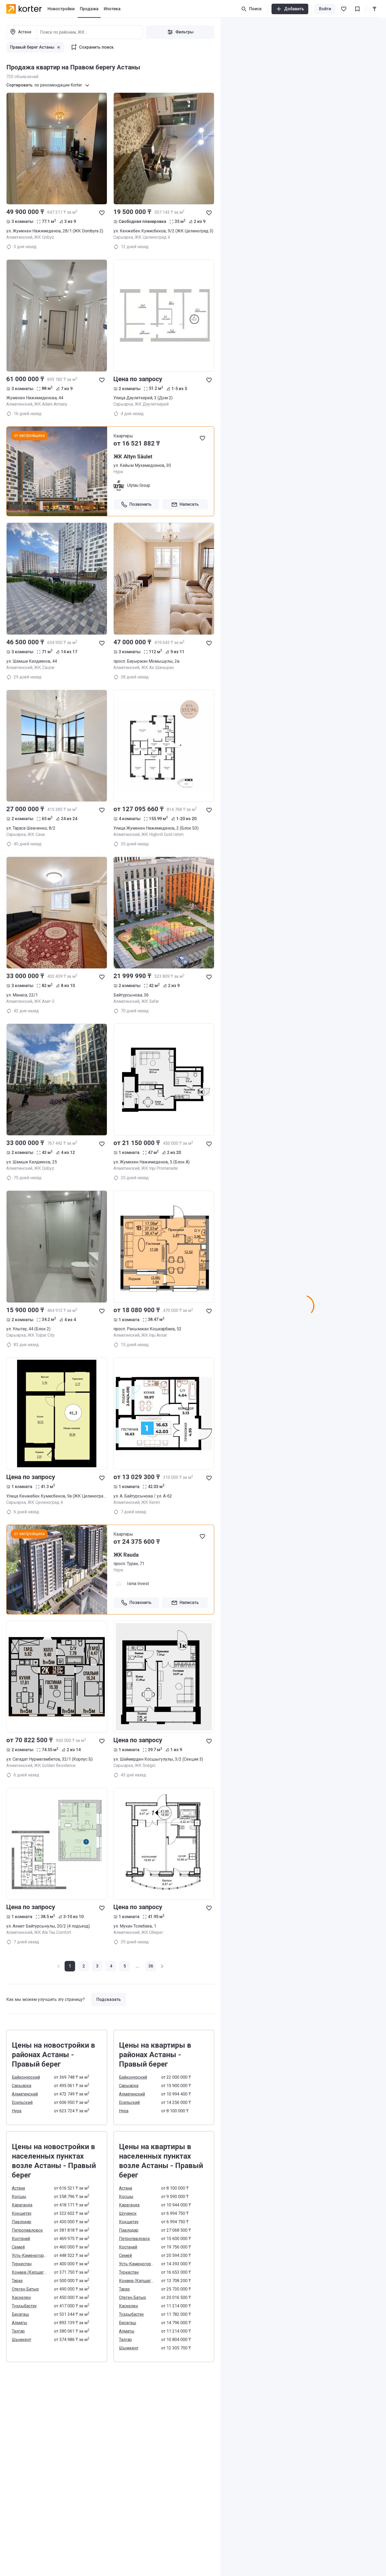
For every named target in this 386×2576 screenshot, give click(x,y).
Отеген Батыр (25, 2289)
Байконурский (26, 2077)
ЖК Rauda (126, 1555)
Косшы (19, 2197)
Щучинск (128, 2213)
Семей (18, 2247)
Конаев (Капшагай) (30, 2272)
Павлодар (22, 2222)
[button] (84, 1966)
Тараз (17, 2281)
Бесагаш (20, 2314)
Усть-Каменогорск (30, 2255)
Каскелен (21, 2298)
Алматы (20, 2323)
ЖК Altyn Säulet (133, 457)
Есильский (22, 2102)
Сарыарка (22, 2086)
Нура (17, 2111)
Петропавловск (27, 2230)
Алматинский (25, 2094)
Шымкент (22, 2340)
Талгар (18, 2331)
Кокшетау (22, 2213)
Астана (18, 2188)
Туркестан (22, 2264)
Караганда (22, 2205)
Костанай (21, 2239)
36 (151, 1966)
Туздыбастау (24, 2306)
